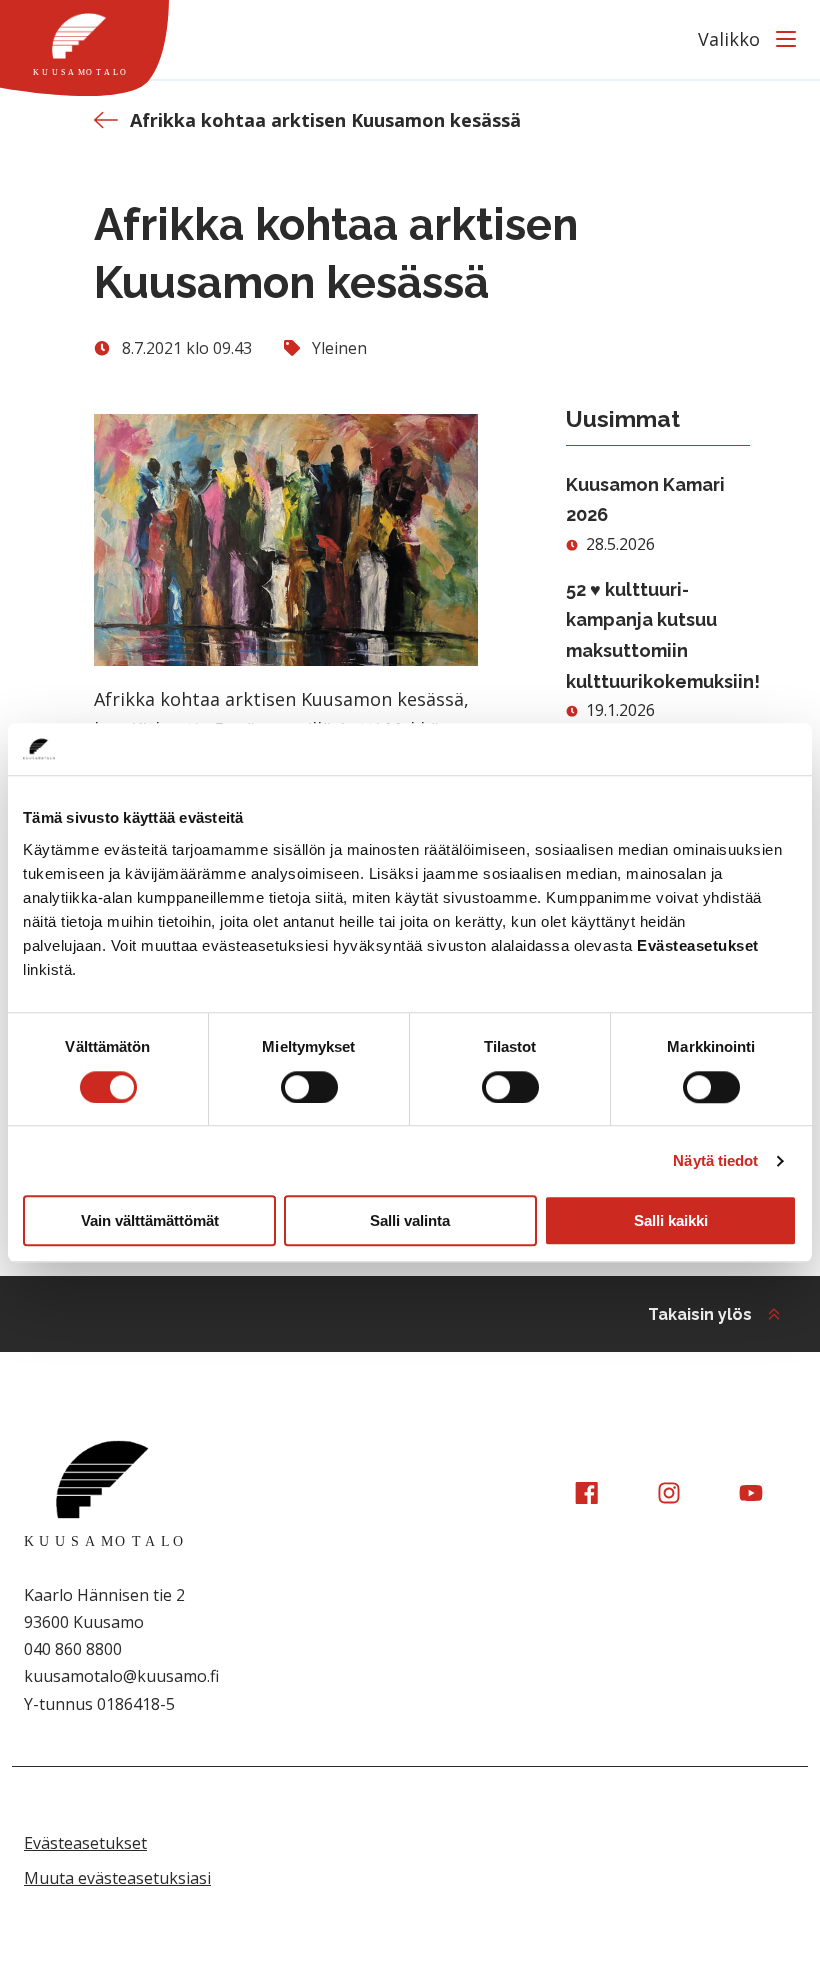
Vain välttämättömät (150, 1220)
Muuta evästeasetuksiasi (117, 1878)
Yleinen (339, 348)
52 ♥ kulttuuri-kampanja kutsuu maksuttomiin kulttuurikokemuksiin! (658, 635)
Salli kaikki (671, 1220)
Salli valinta (410, 1220)
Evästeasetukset (85, 1843)
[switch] (309, 1087)
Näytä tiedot (715, 1160)
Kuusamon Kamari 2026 (645, 500)
